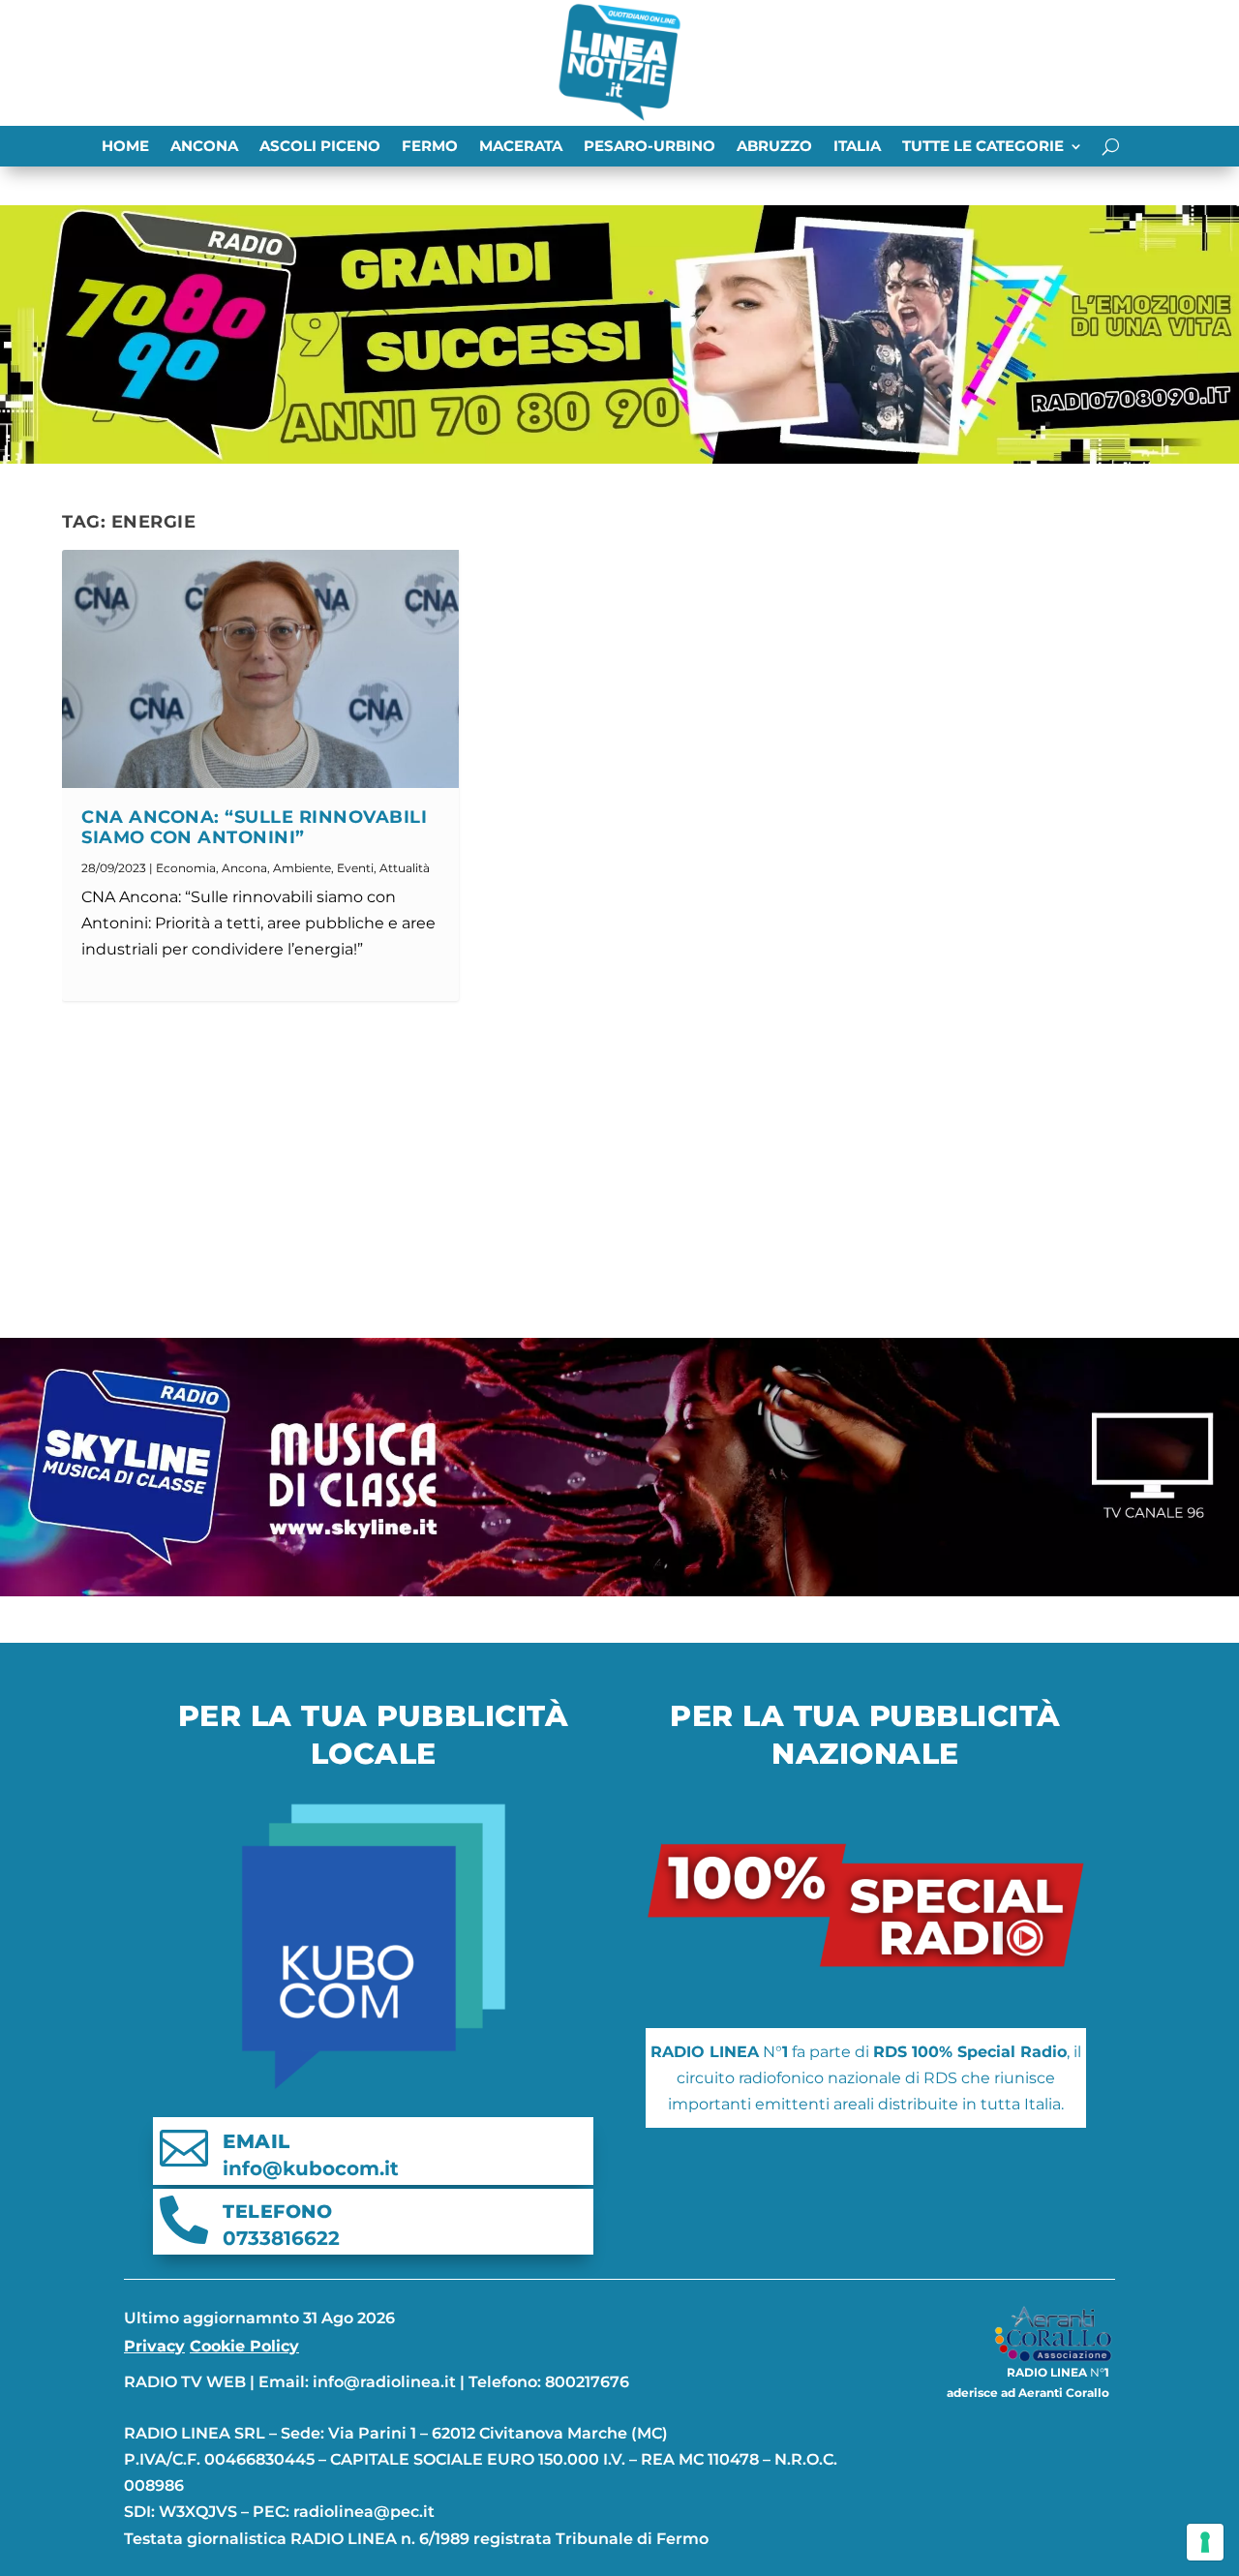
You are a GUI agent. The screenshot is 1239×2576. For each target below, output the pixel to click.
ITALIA (857, 147)
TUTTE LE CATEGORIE (983, 147)
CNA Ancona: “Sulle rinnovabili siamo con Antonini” (254, 828)
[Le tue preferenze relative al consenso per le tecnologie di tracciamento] (1205, 2542)
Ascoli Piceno (320, 147)
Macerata (521, 147)
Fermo (430, 147)
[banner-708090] (619, 458)
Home (125, 147)
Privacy (154, 2346)
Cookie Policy (244, 2346)
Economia (186, 868)
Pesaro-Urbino (650, 147)
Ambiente (302, 868)
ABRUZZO (774, 147)
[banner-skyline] (619, 1591)
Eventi (355, 868)
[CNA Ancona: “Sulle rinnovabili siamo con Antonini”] (260, 669)
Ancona (204, 147)
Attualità (405, 868)
